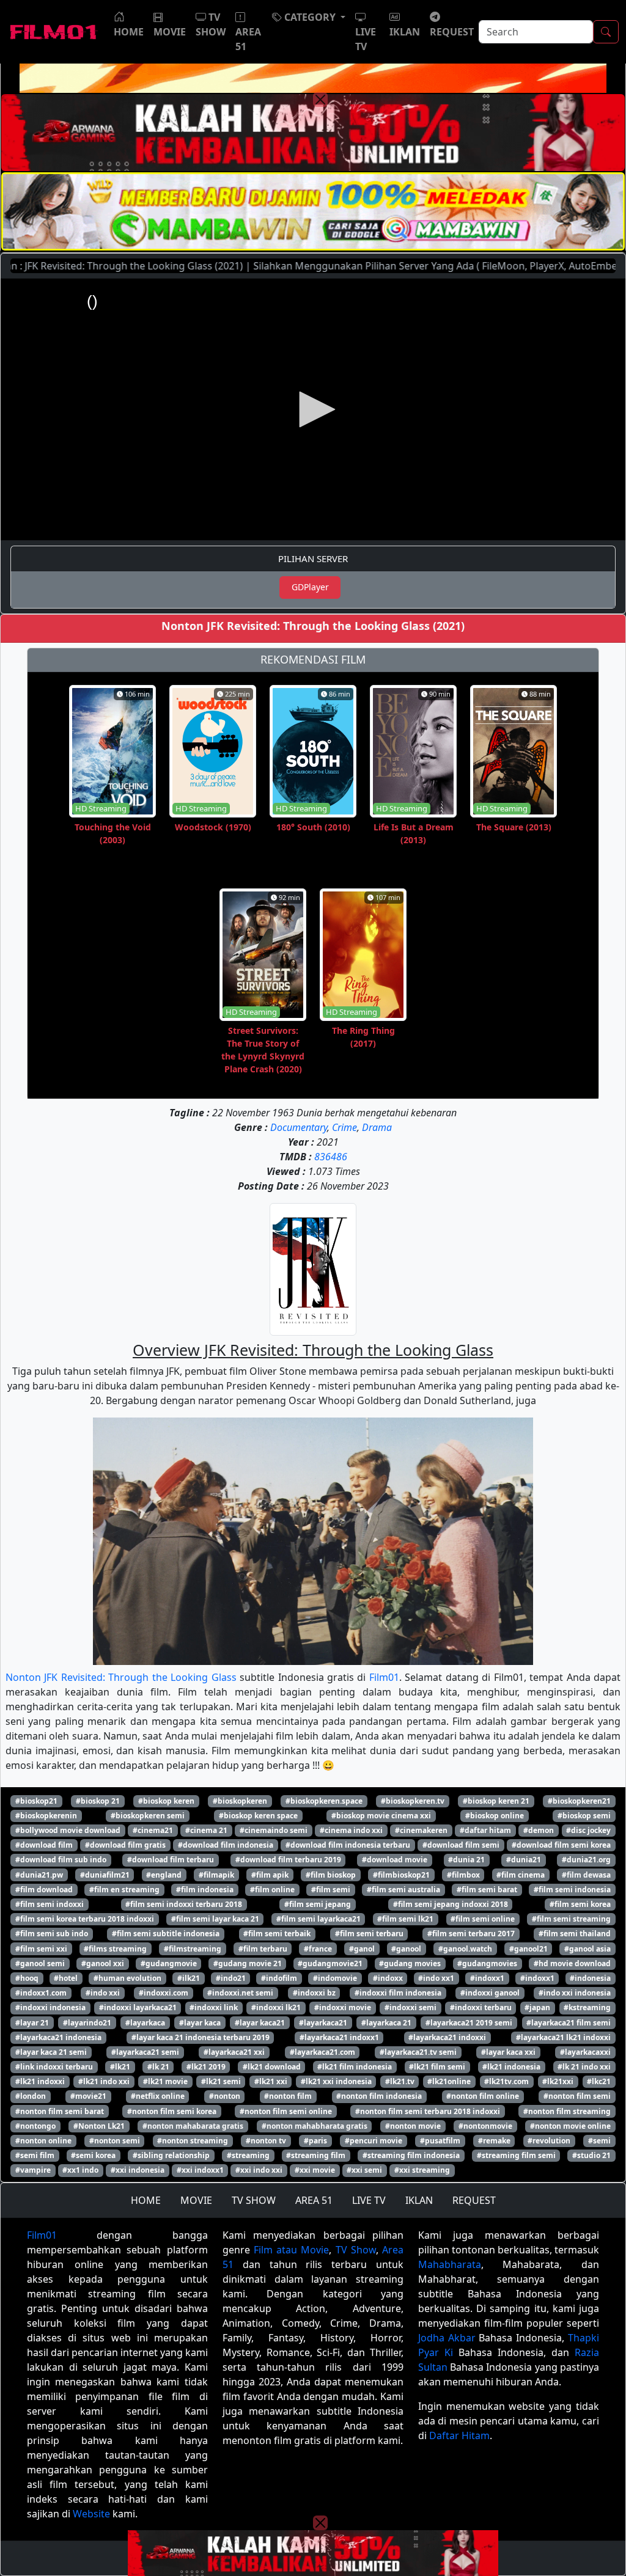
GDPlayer (310, 587)
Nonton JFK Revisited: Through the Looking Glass (121, 1677)
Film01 (384, 1677)
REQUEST (474, 2200)
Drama (377, 1127)
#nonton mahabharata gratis (315, 2126)
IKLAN (419, 2200)
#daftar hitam (485, 1830)
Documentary (299, 1127)
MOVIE (196, 2200)
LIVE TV (369, 2200)
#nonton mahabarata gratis (193, 2126)
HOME (146, 2200)
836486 (331, 1157)
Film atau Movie (291, 2250)
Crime (344, 1127)
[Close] (320, 100)
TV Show (356, 2250)
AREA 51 (314, 2200)
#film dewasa (586, 1875)
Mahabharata (450, 2264)
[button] (309, 17)
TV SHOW (254, 2200)
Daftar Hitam (459, 2435)
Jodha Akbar (447, 2338)
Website (91, 2514)
